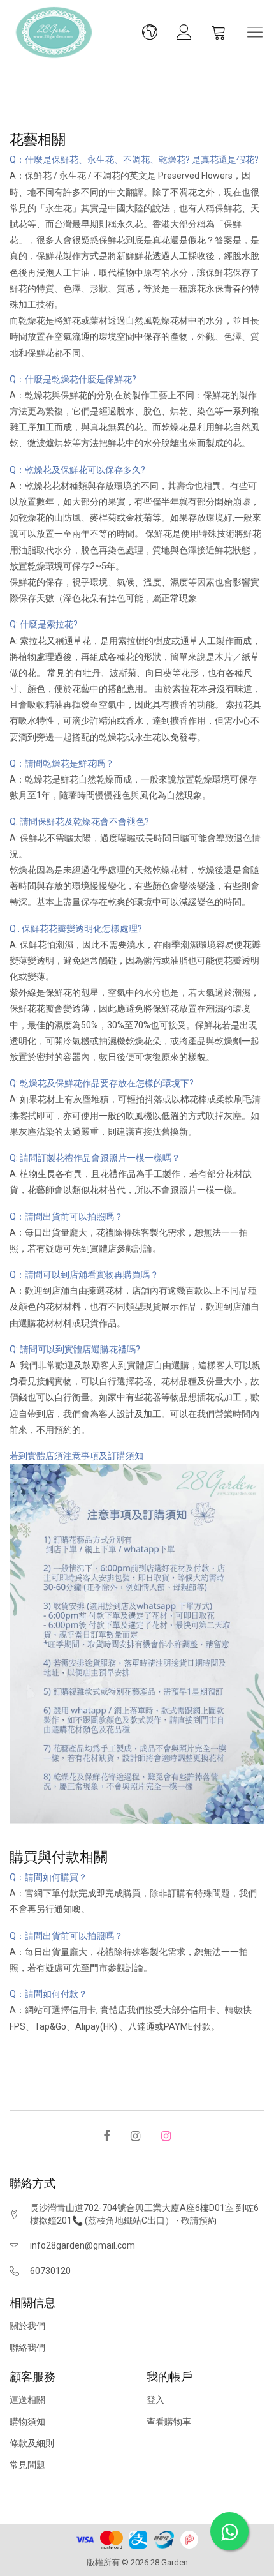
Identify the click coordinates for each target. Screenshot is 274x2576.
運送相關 (27, 2400)
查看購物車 (169, 2422)
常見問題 (27, 2465)
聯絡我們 (27, 2348)
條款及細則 (32, 2443)
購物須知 (27, 2422)
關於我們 (27, 2326)
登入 (155, 2400)
